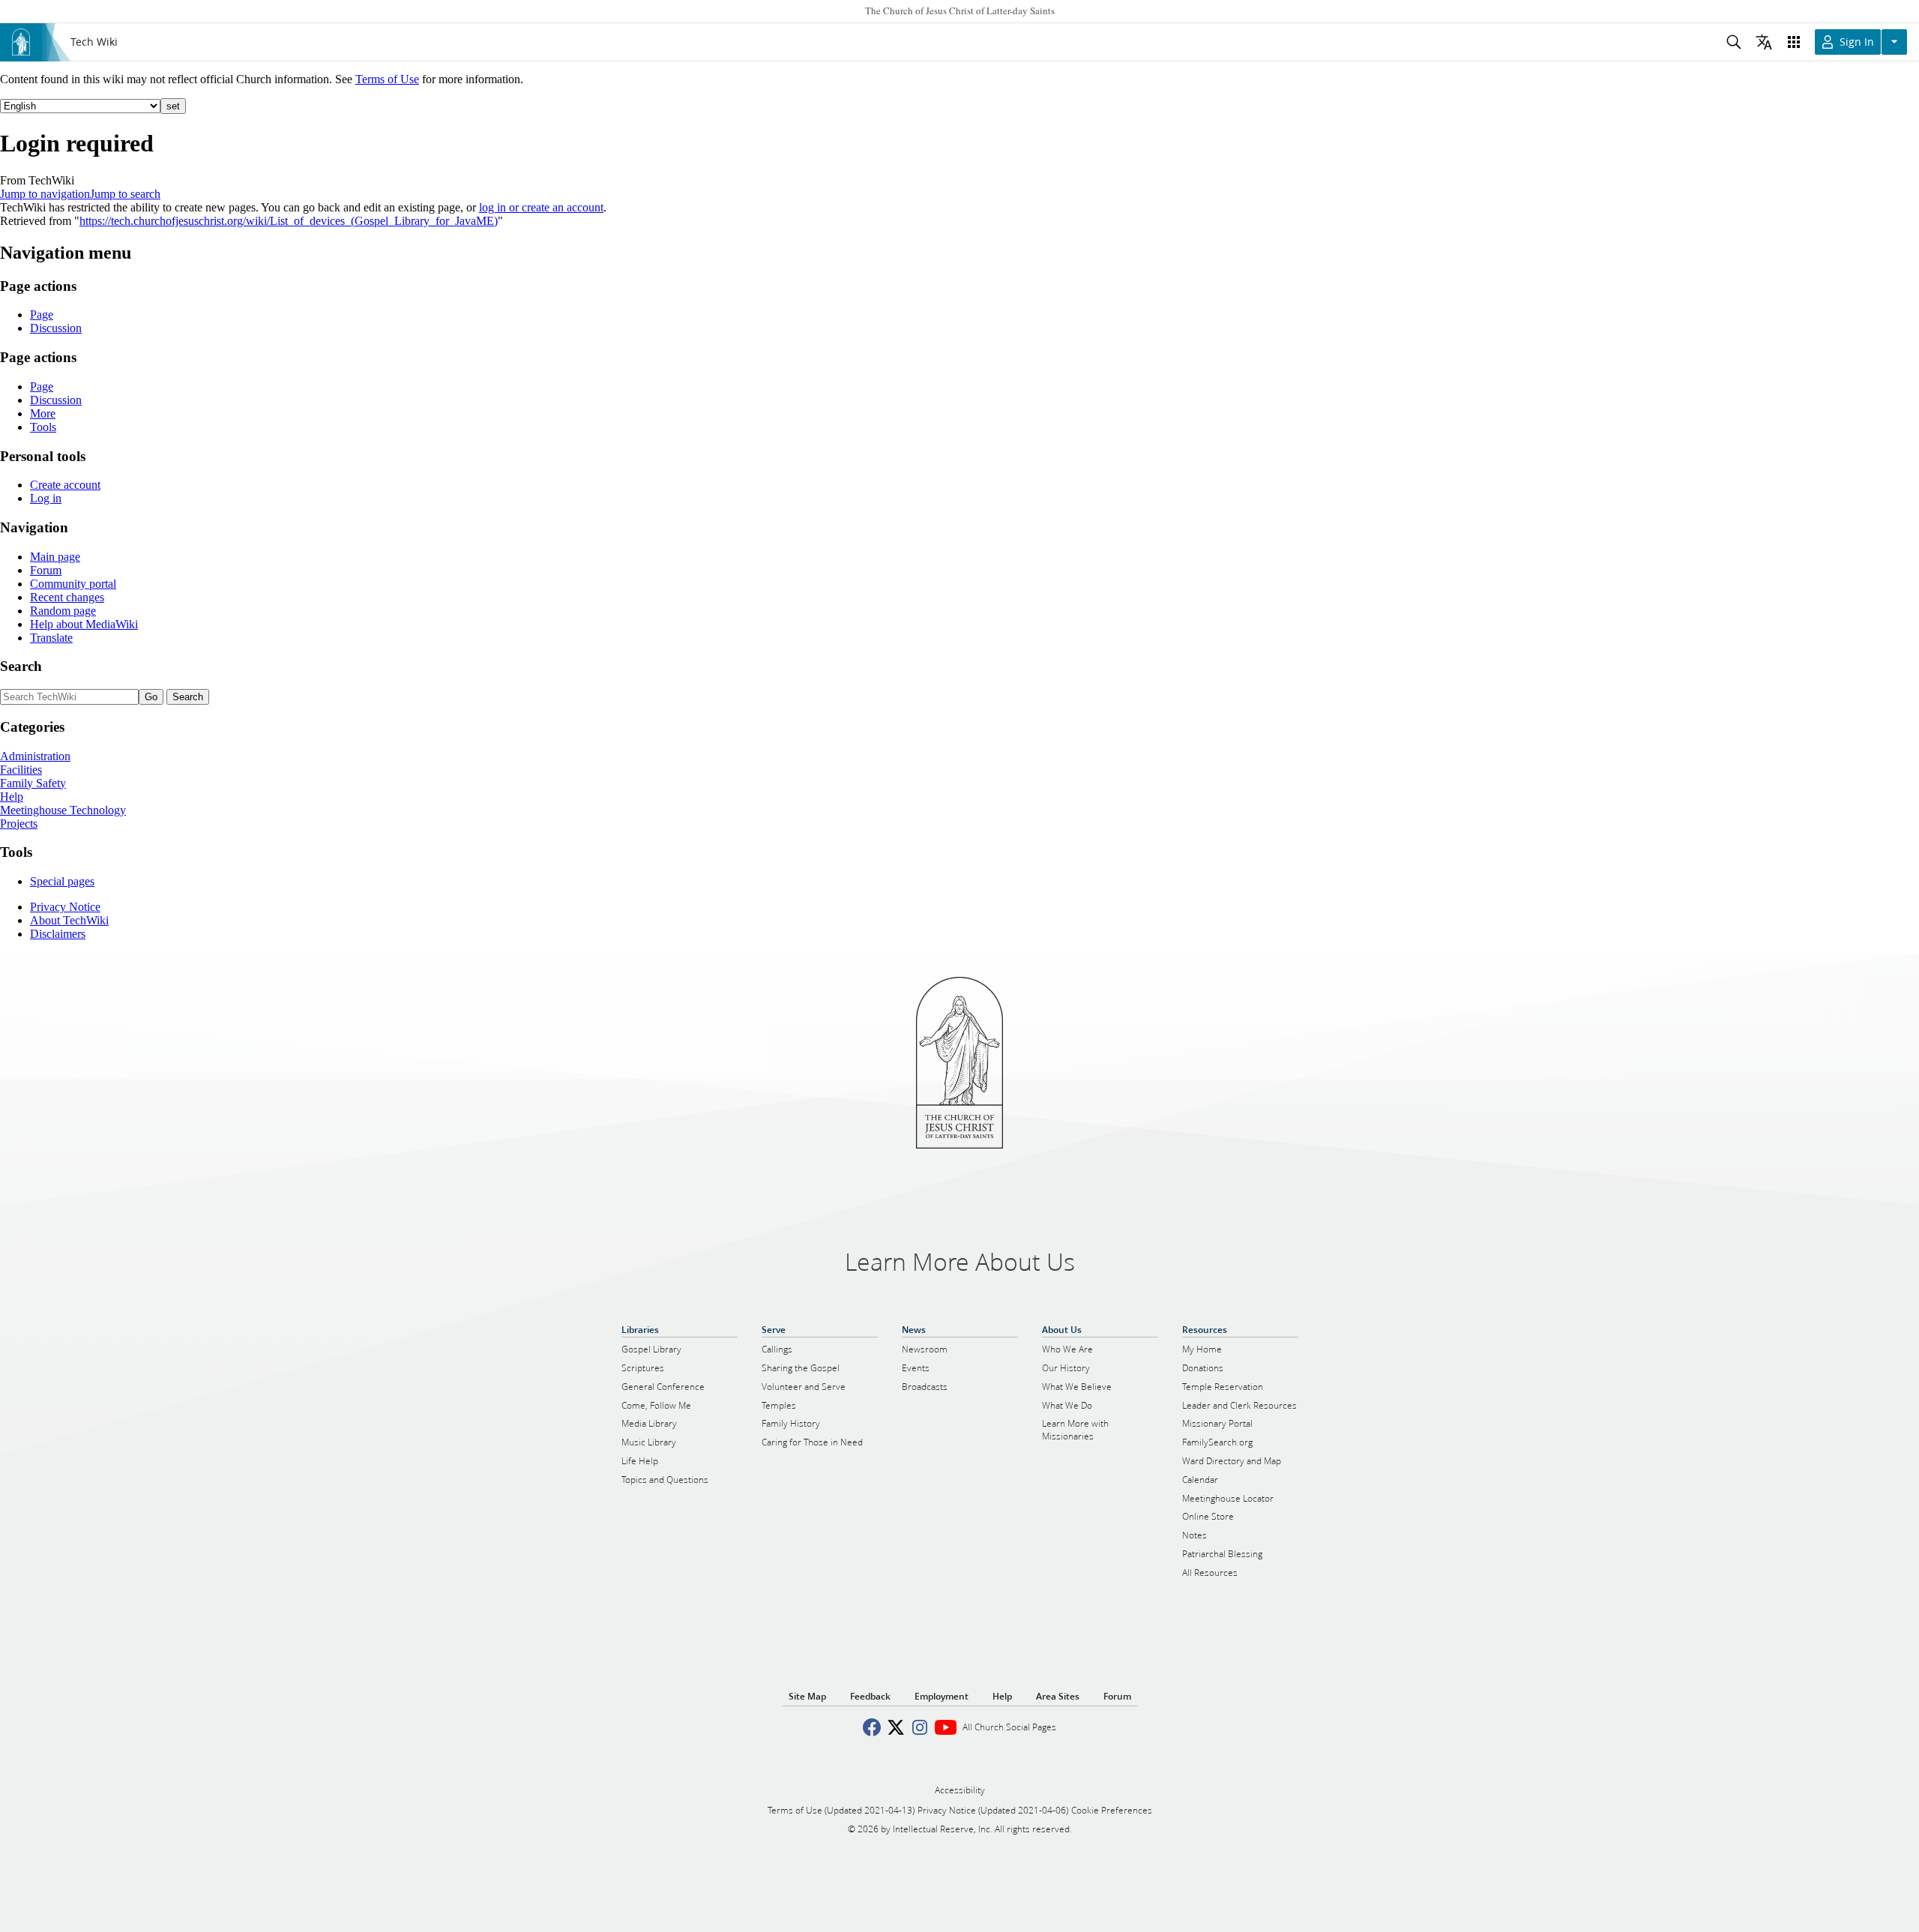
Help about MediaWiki (84, 624)
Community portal (73, 584)
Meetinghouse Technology (63, 810)
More (43, 413)
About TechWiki (69, 920)
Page (42, 315)
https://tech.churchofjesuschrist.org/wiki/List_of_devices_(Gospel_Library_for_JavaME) (289, 221)
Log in (46, 498)
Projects (19, 824)
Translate (51, 638)
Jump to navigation (45, 194)
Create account (65, 485)
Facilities (21, 770)
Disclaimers (58, 934)
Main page (55, 557)
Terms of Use (387, 79)
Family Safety (33, 783)
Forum (46, 570)
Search (21, 666)
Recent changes (67, 597)
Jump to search (125, 194)
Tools (43, 427)
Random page (63, 611)
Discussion (56, 328)
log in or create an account (541, 207)
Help (12, 797)
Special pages (62, 881)
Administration (35, 756)
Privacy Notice (65, 907)
